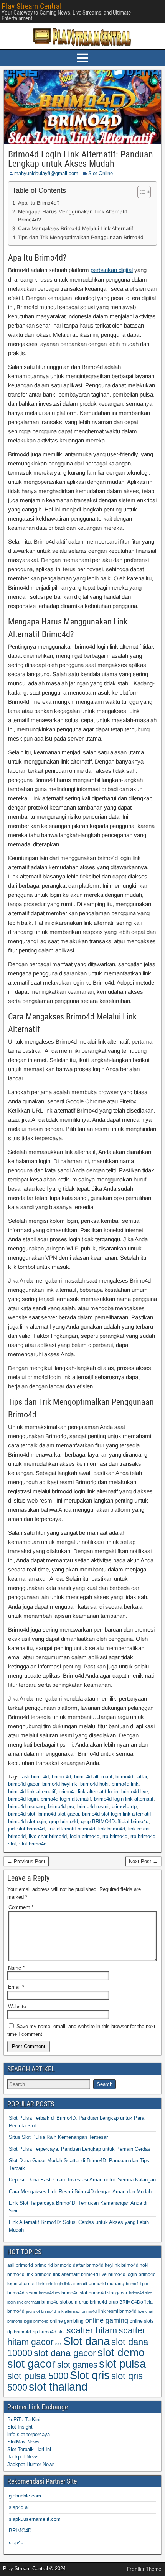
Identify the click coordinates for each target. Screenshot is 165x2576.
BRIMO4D (20, 2531)
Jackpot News (23, 2457)
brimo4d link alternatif (32, 1792)
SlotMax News (23, 2442)
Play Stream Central (32, 6)
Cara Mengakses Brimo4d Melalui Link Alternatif (76, 229)
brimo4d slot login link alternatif (117, 1814)
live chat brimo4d (48, 1836)
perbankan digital (112, 270)
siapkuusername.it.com (35, 2519)
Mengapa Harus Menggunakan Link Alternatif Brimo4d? (73, 216)
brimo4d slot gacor (59, 1814)
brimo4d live (135, 1792)
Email (16, 1987)
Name (16, 1968)
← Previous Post (26, 1861)
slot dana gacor (65, 2353)
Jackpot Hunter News (31, 2464)
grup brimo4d (64, 1821)
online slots (142, 2321)
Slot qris (90, 2375)
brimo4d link (125, 1784)
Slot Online (101, 173)
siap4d (16, 2542)
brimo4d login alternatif (66, 1799)
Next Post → (143, 1861)
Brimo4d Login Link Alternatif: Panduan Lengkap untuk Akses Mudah (81, 159)
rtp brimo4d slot (49, 2332)
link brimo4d (112, 1829)
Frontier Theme (144, 2569)
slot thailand (58, 2387)
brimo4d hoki (94, 1784)
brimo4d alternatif (93, 1777)
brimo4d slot (22, 1814)
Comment (21, 1907)
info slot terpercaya (29, 2434)
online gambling (67, 2321)
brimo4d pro (61, 1807)
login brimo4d (85, 1836)
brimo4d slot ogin (27, 1821)
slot (59, 2343)
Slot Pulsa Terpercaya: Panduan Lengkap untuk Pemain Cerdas (80, 2149)
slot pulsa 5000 (38, 2376)
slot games (77, 2365)
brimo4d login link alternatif (124, 1799)
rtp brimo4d (115, 1836)
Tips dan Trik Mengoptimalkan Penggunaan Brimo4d (81, 237)
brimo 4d (61, 1777)
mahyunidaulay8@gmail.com (46, 173)
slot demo (121, 2352)
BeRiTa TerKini (24, 2420)
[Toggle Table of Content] (140, 192)
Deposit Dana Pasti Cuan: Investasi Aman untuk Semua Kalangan (82, 2180)
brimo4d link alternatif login (88, 1792)
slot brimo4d (33, 1844)
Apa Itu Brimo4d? (39, 203)
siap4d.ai (19, 2507)
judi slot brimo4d (26, 1829)
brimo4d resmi (93, 1807)
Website (17, 2007)
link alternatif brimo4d (71, 1829)
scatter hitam (92, 2330)
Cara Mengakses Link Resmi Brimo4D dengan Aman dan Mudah (80, 2192)
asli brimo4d (35, 1777)
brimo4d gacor (24, 1784)
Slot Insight (20, 2427)
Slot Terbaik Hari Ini (29, 2449)
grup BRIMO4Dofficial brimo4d (115, 1821)
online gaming (107, 2320)
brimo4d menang (26, 1807)
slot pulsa (122, 2364)
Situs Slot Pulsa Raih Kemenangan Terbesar (58, 2137)
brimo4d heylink (60, 1784)
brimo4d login (23, 1799)
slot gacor (31, 2364)
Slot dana (87, 2341)
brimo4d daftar (131, 1777)
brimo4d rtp (124, 1807)
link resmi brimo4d (117, 2311)
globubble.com (25, 2496)
